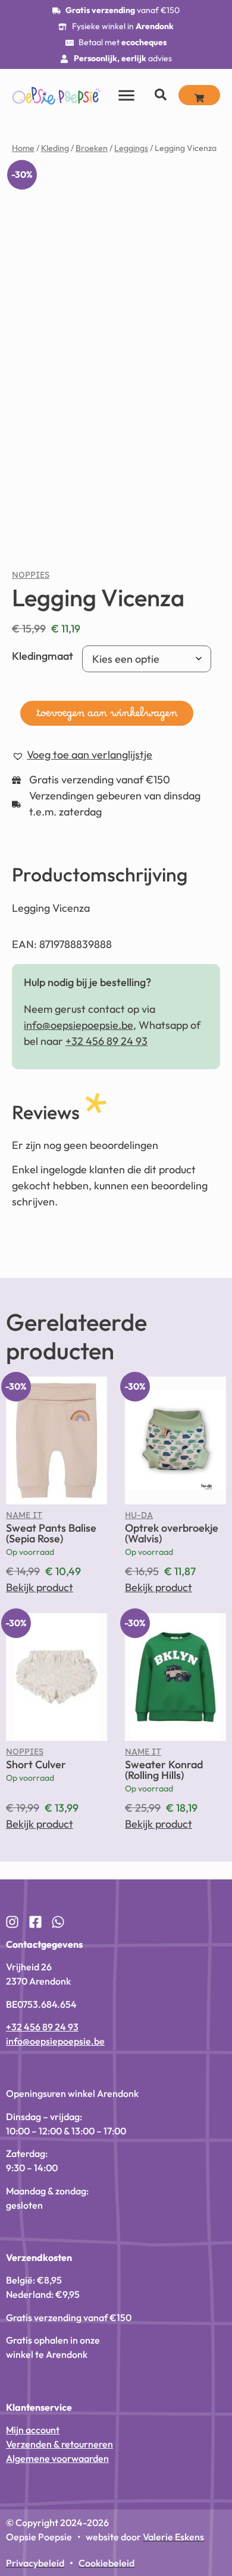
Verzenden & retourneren (59, 2444)
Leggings (131, 148)
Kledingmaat (43, 656)
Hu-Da (139, 1518)
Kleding (55, 148)
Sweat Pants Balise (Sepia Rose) (51, 1533)
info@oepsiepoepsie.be (79, 1025)
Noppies (31, 578)
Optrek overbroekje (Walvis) (172, 1533)
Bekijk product (40, 1587)
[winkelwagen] (199, 95)
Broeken (92, 148)
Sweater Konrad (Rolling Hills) (164, 1770)
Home (23, 148)
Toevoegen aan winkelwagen (107, 716)
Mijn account (33, 2430)
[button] (82, 755)
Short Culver (36, 1764)
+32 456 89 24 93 (106, 1041)
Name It (24, 1518)
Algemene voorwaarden (57, 2458)
